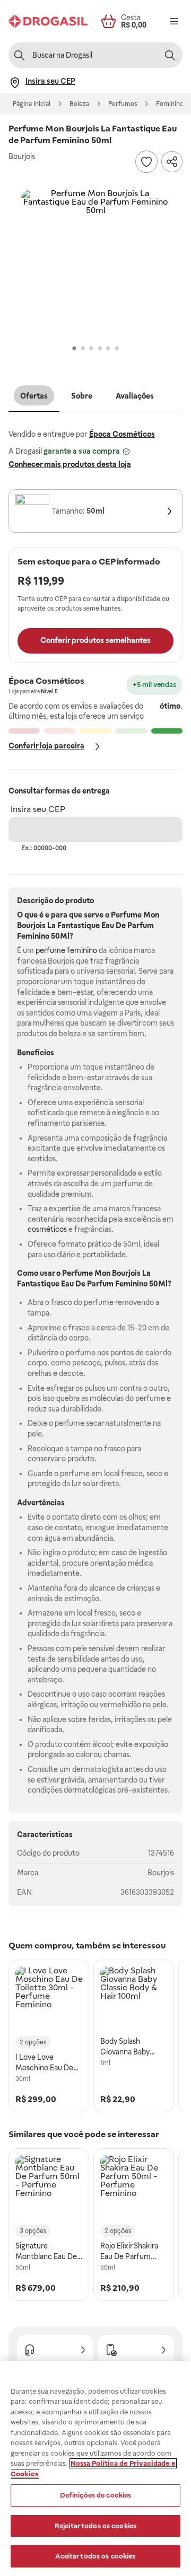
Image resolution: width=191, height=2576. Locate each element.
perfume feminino (66, 950)
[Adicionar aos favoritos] (146, 162)
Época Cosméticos (122, 434)
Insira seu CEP (38, 809)
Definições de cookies (96, 2495)
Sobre (82, 396)
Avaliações (135, 396)
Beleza (79, 104)
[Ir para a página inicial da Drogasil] (48, 21)
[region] (95, 2468)
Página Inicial (32, 104)
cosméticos (47, 1229)
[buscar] (170, 55)
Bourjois (161, 1873)
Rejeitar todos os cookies (95, 2526)
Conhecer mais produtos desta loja (70, 464)
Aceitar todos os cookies (95, 2556)
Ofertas (34, 396)
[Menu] (174, 21)
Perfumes (123, 104)
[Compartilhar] (172, 162)
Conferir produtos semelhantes (95, 640)
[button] (95, 263)
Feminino (170, 104)
